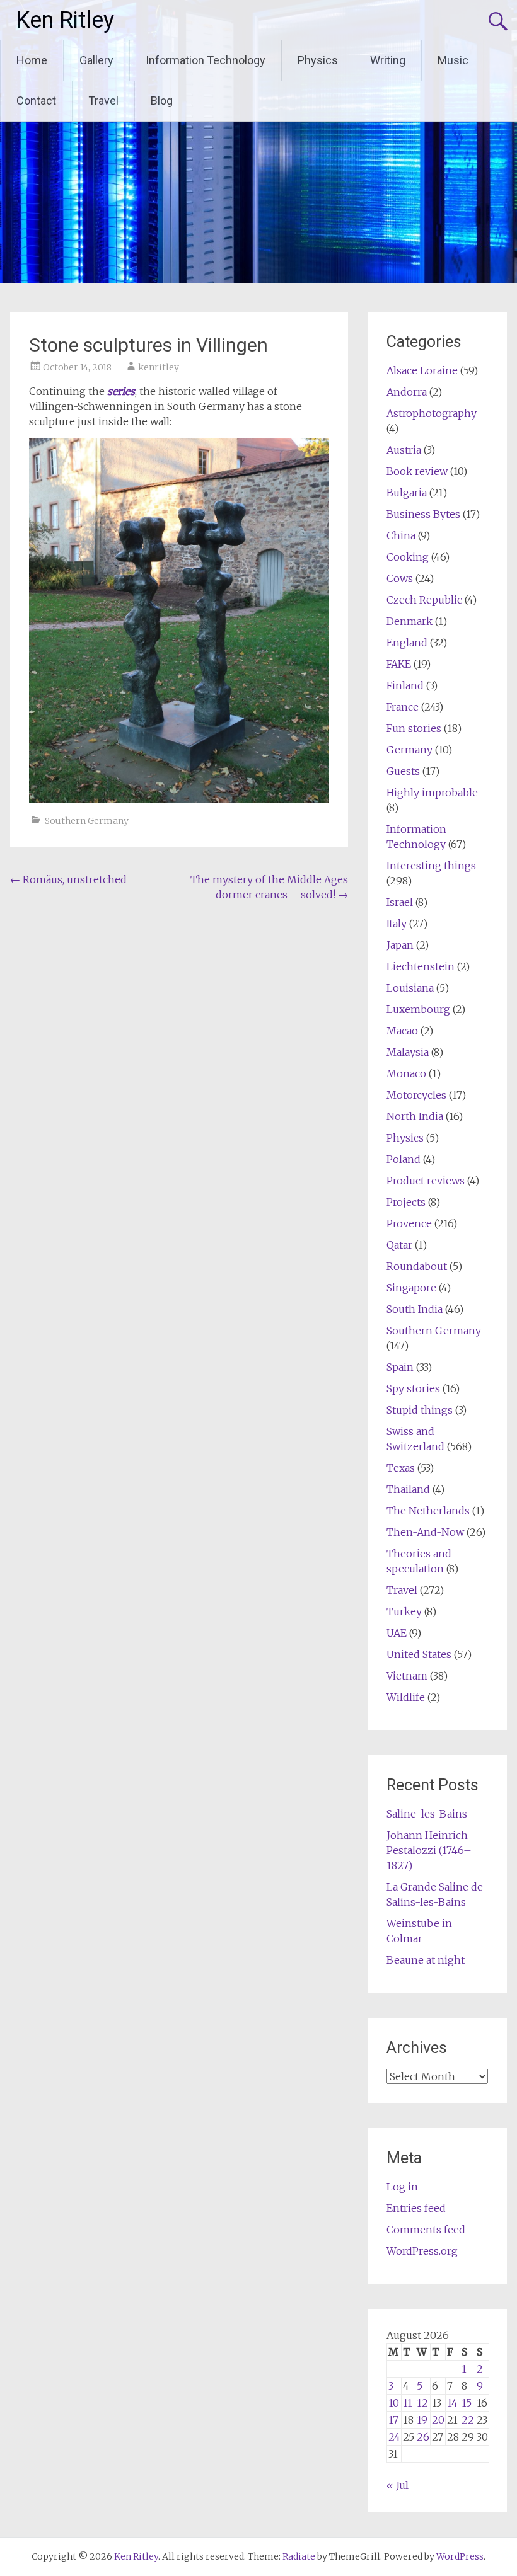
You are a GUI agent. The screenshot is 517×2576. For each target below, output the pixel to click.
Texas (401, 1468)
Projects (406, 1202)
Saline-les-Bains (427, 1814)
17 (393, 2420)
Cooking (408, 557)
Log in (402, 2187)
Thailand (408, 1489)
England (407, 643)
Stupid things (420, 1410)
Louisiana (410, 988)
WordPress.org (422, 2251)
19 (422, 2420)
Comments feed (426, 2230)
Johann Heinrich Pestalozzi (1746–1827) (429, 1850)
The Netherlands (428, 1511)
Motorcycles (416, 1095)
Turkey (404, 1611)
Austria (404, 450)
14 (452, 2403)
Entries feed (416, 2208)
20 (438, 2420)
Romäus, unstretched (68, 879)
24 (394, 2437)
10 (394, 2403)
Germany (410, 750)
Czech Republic (424, 600)
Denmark (410, 621)
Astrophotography (432, 413)
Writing (388, 60)
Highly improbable (432, 793)
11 (408, 2403)
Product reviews (426, 1181)
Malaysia (408, 1052)
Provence (409, 1223)
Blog (162, 100)
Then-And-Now (425, 1532)
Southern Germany (87, 821)
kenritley (159, 367)
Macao (402, 1031)
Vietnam (407, 1676)
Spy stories (413, 1388)
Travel (103, 100)
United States (419, 1654)
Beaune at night (426, 1960)
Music (453, 60)
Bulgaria (407, 493)
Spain (400, 1367)
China (401, 535)
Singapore (411, 1288)
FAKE (399, 664)
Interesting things (431, 866)
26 (423, 2437)
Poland (404, 1159)
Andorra (407, 392)
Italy (397, 924)
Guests (403, 771)
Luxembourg (418, 1009)
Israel (400, 902)
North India (415, 1116)
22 (468, 2420)
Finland (405, 685)
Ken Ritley (65, 20)
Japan (400, 945)
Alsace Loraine (422, 370)
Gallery (96, 60)
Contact (36, 100)
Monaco (406, 1073)
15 (467, 2403)
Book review (417, 471)
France (403, 707)
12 (422, 2403)
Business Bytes (423, 514)
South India (415, 1309)
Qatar (399, 1245)
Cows (400, 578)
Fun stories (414, 728)
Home (32, 60)
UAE (397, 1633)
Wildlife (406, 1697)
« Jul (398, 2485)
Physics (318, 60)
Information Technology (206, 60)
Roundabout (417, 1266)
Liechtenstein (421, 966)
